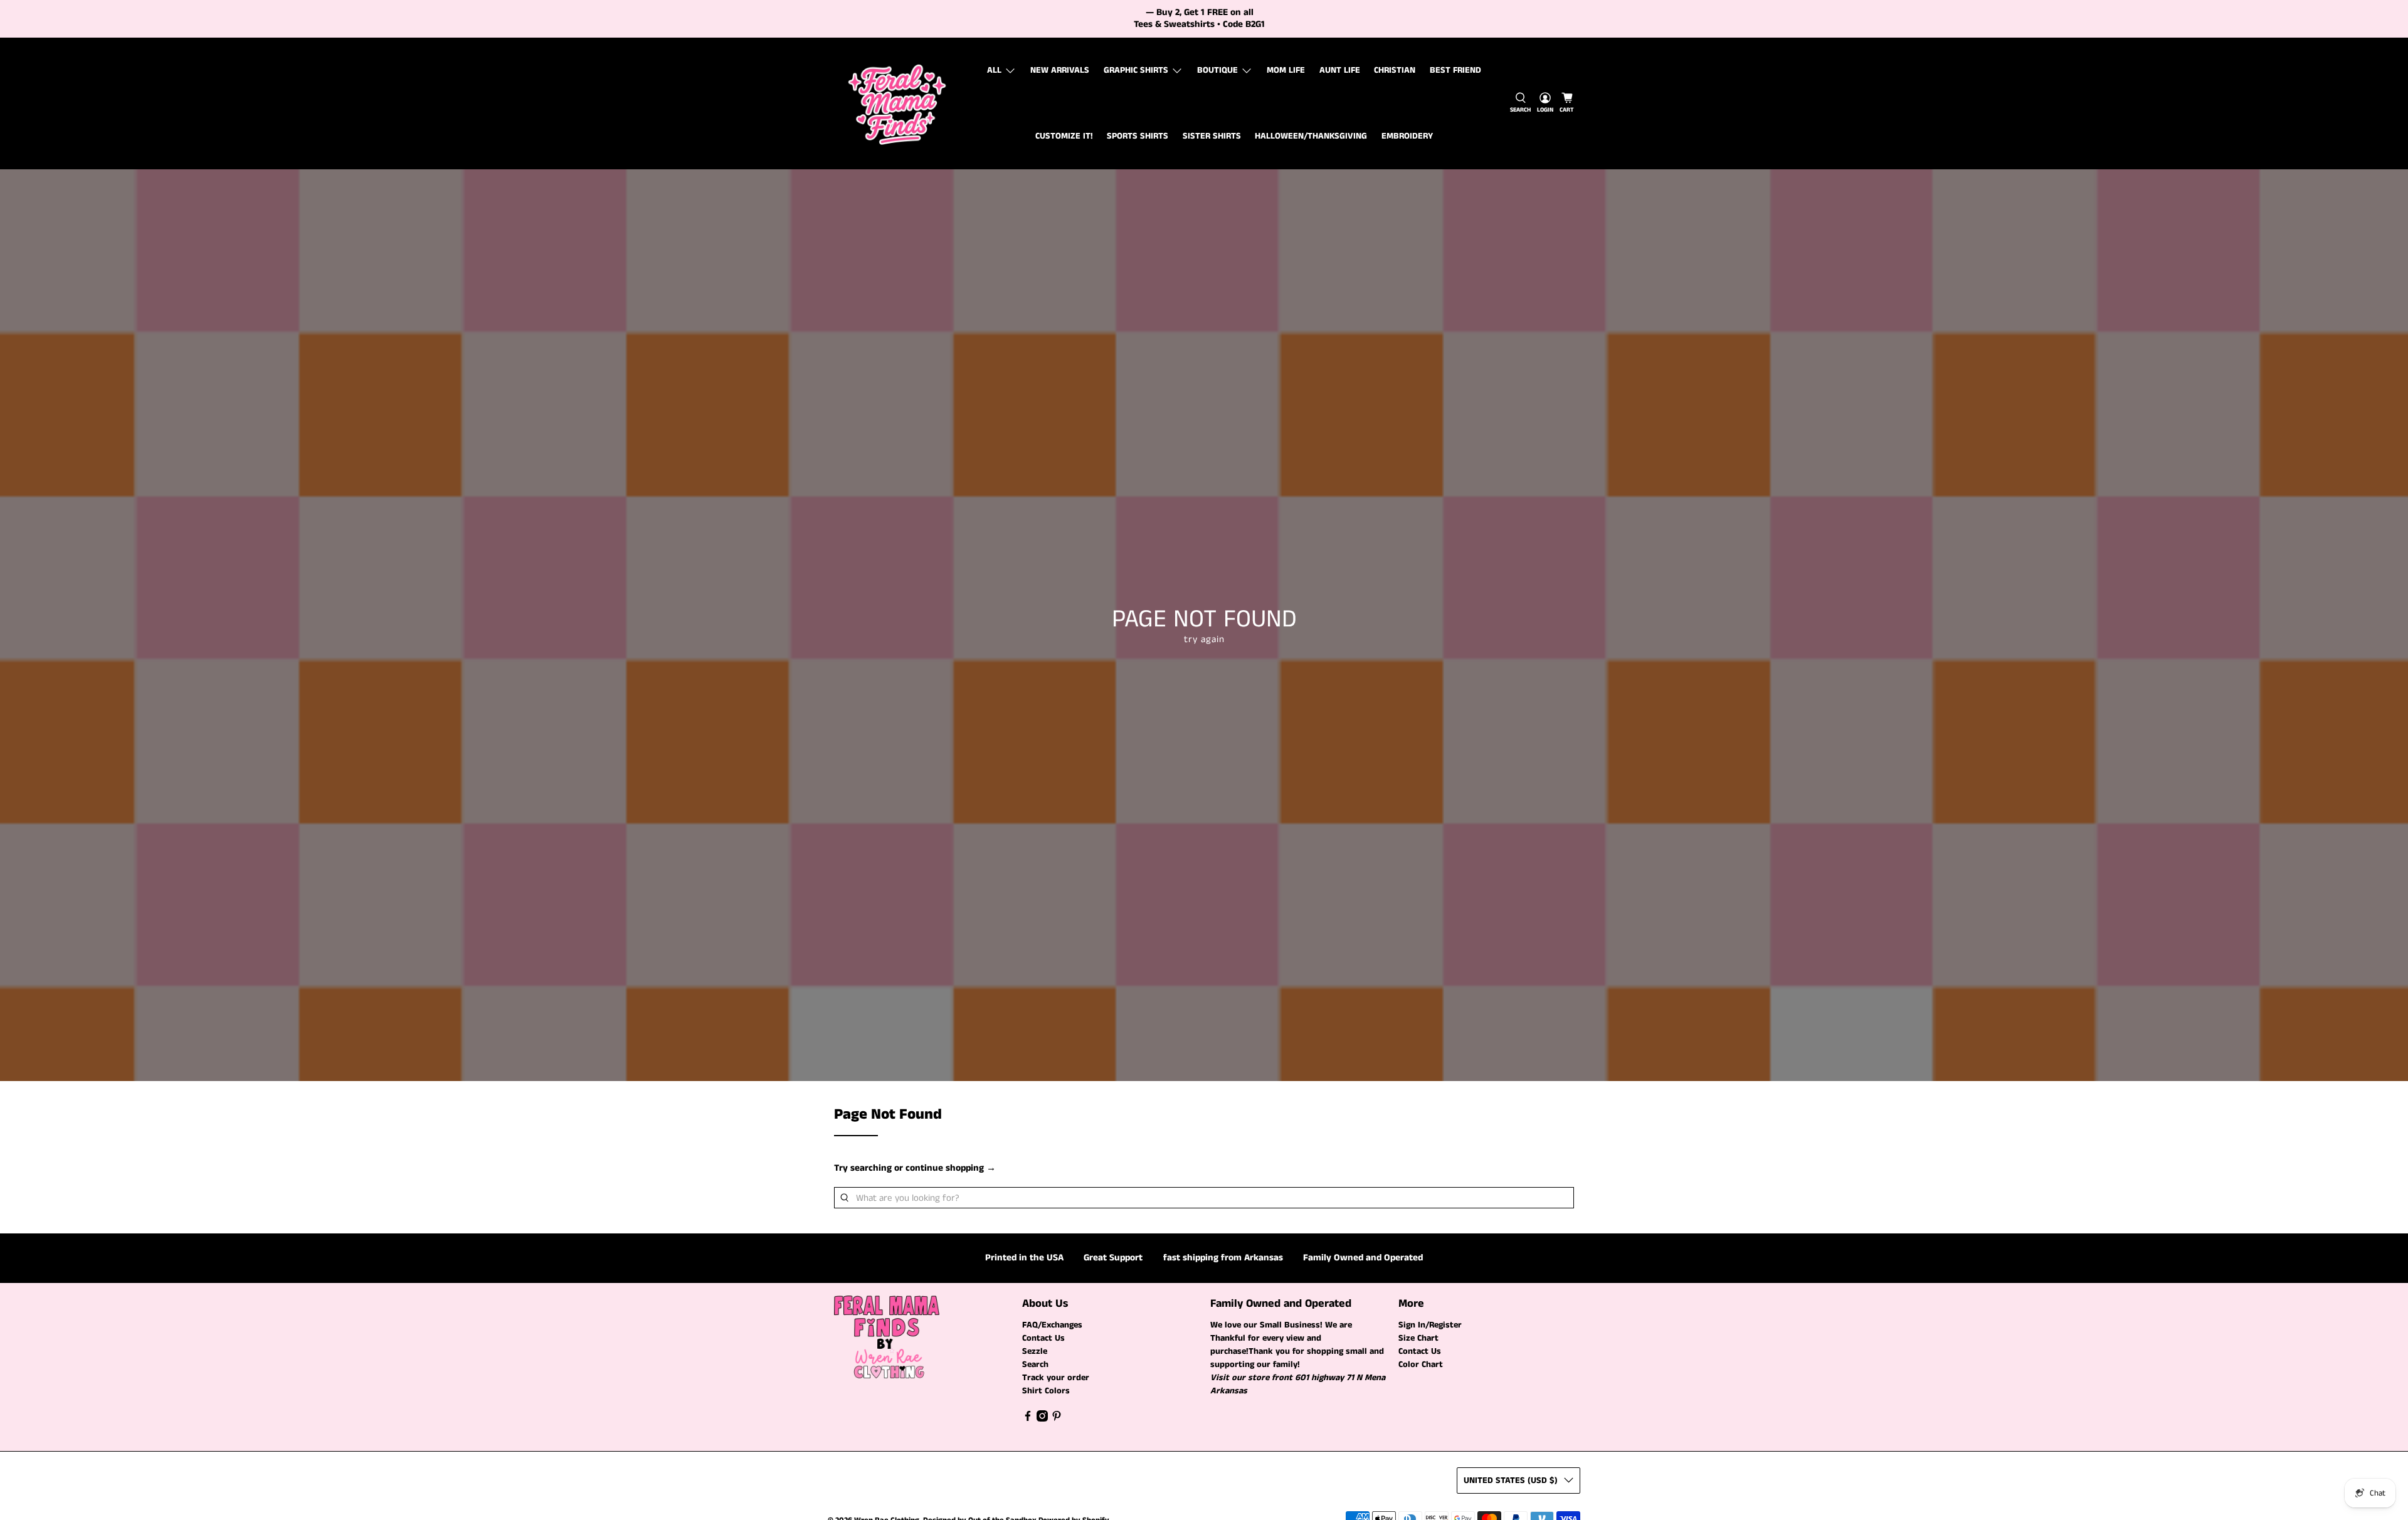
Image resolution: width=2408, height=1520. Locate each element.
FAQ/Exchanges (1052, 1325)
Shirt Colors (1046, 1391)
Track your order (1056, 1378)
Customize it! (1064, 136)
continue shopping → (951, 1168)
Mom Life (1286, 70)
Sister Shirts (1212, 136)
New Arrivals (1060, 70)
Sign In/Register (1430, 1325)
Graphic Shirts (1136, 70)
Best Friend (1455, 70)
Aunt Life (1340, 70)
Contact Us (1043, 1338)
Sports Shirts (1138, 136)
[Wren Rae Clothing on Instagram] (1042, 1419)
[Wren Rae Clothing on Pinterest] (1057, 1419)
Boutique (1217, 70)
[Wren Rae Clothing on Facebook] (1028, 1419)
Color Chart (1421, 1364)
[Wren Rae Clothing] (897, 103)
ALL (994, 70)
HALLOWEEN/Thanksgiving (1311, 136)
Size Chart (1418, 1338)
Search (1035, 1364)
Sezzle (1035, 1351)
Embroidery (1407, 136)
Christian (1395, 70)
